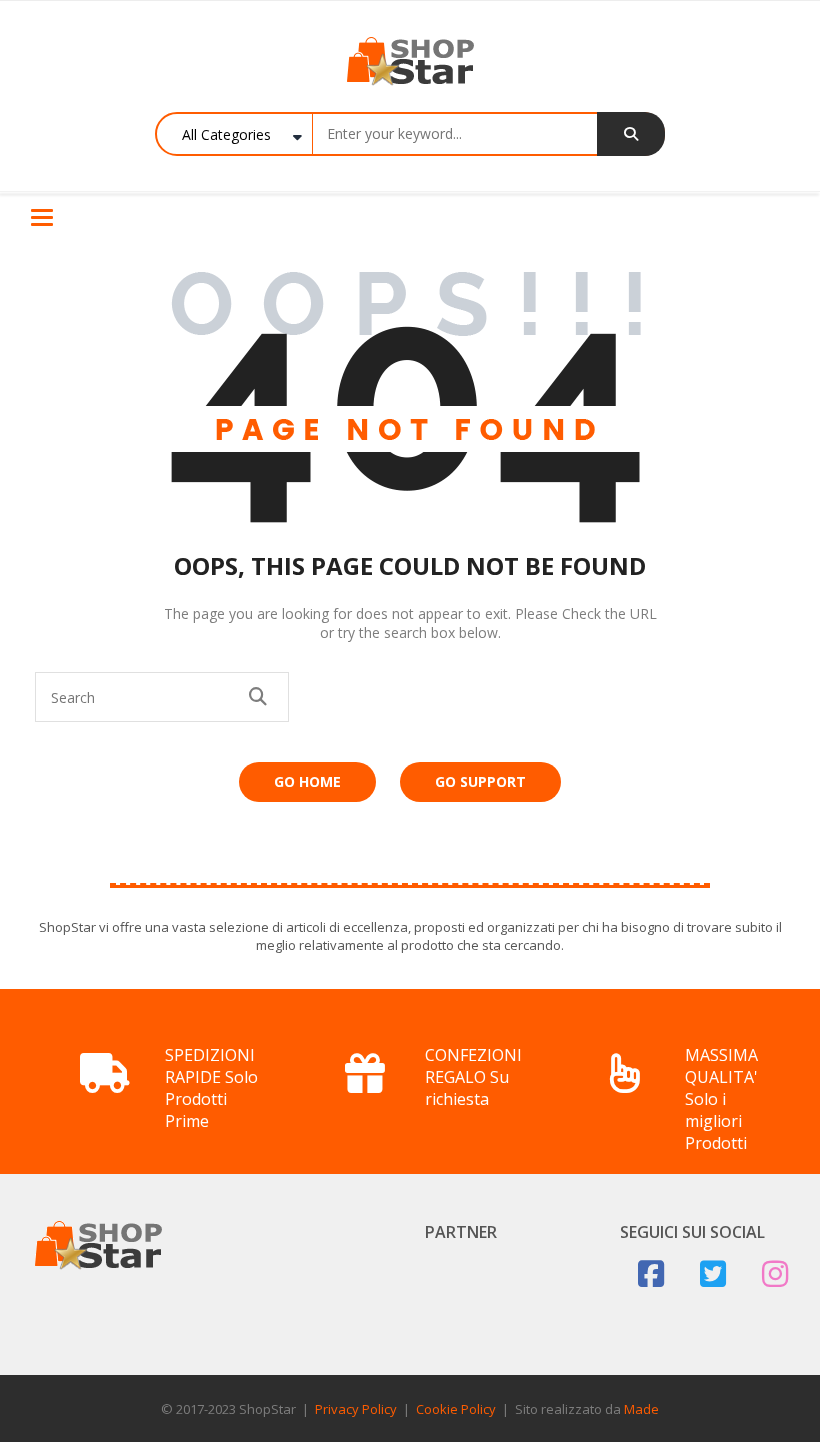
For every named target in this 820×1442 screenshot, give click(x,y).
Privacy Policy (356, 1409)
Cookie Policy (456, 1409)
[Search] (631, 134)
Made (641, 1409)
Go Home (307, 781)
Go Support (480, 781)
